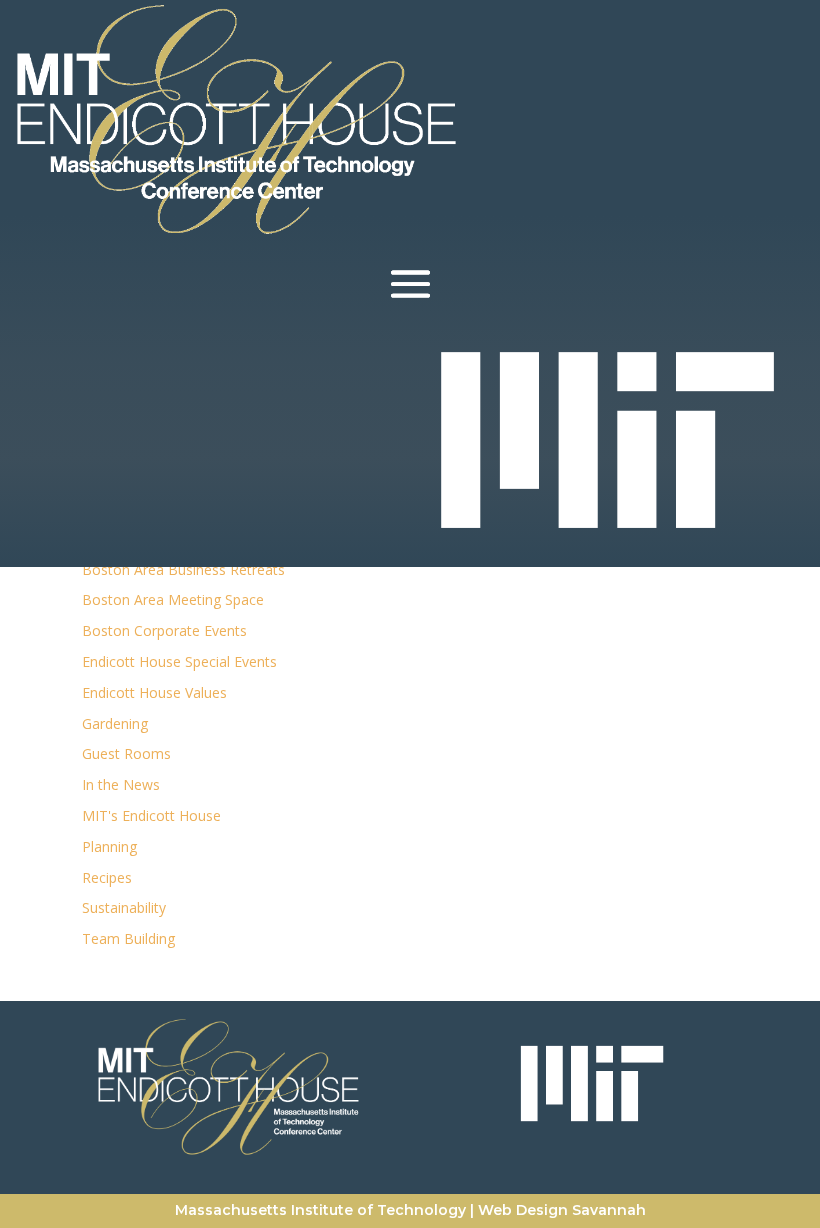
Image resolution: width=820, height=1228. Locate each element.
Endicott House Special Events (179, 661)
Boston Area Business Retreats (183, 569)
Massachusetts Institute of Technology (320, 1210)
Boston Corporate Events (164, 630)
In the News (121, 784)
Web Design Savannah (562, 1210)
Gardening (115, 723)
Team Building (128, 938)
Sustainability (124, 907)
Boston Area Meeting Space (173, 599)
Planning (109, 846)
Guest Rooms (126, 753)
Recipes (107, 877)
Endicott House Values (154, 692)
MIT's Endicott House (151, 815)
